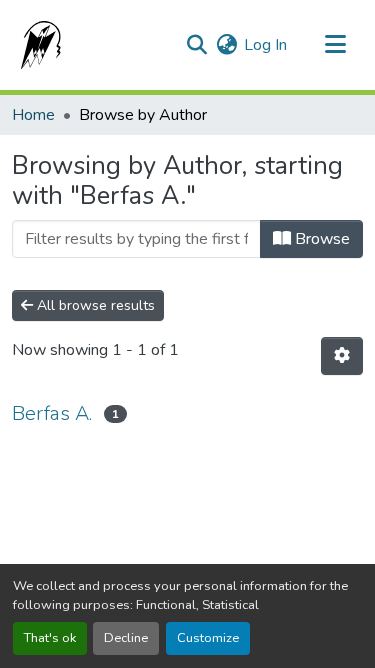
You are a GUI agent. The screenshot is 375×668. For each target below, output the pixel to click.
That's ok (50, 638)
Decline (126, 638)
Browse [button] (320, 239)
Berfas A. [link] (52, 413)
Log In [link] (265, 45)
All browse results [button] (94, 305)
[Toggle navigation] (335, 45)
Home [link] (33, 115)
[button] (37, 45)
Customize (208, 638)
